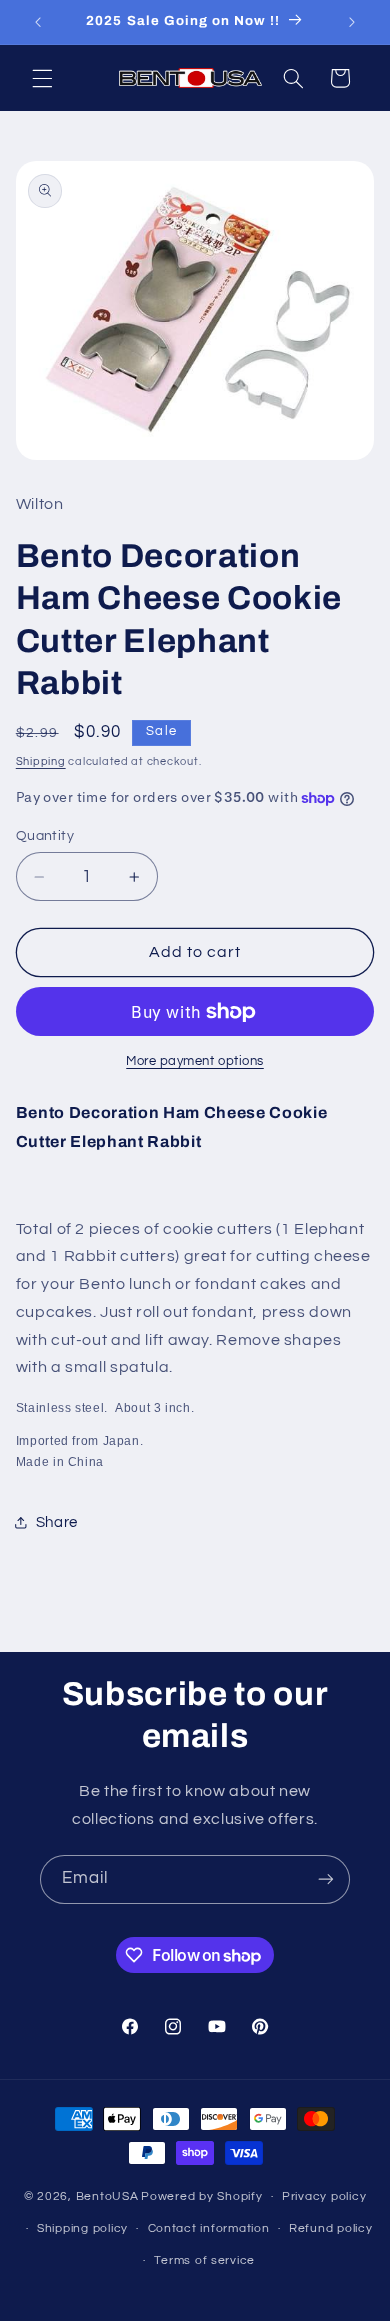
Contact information (209, 2228)
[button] (42, 78)
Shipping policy (82, 2228)
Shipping (41, 761)
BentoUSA (107, 2196)
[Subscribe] (326, 1879)
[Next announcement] (352, 22)
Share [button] (57, 1522)
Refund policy (331, 2228)
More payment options (195, 1061)
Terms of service (204, 2260)
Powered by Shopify (201, 2196)
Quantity (45, 836)
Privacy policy (324, 2196)
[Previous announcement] (38, 22)
